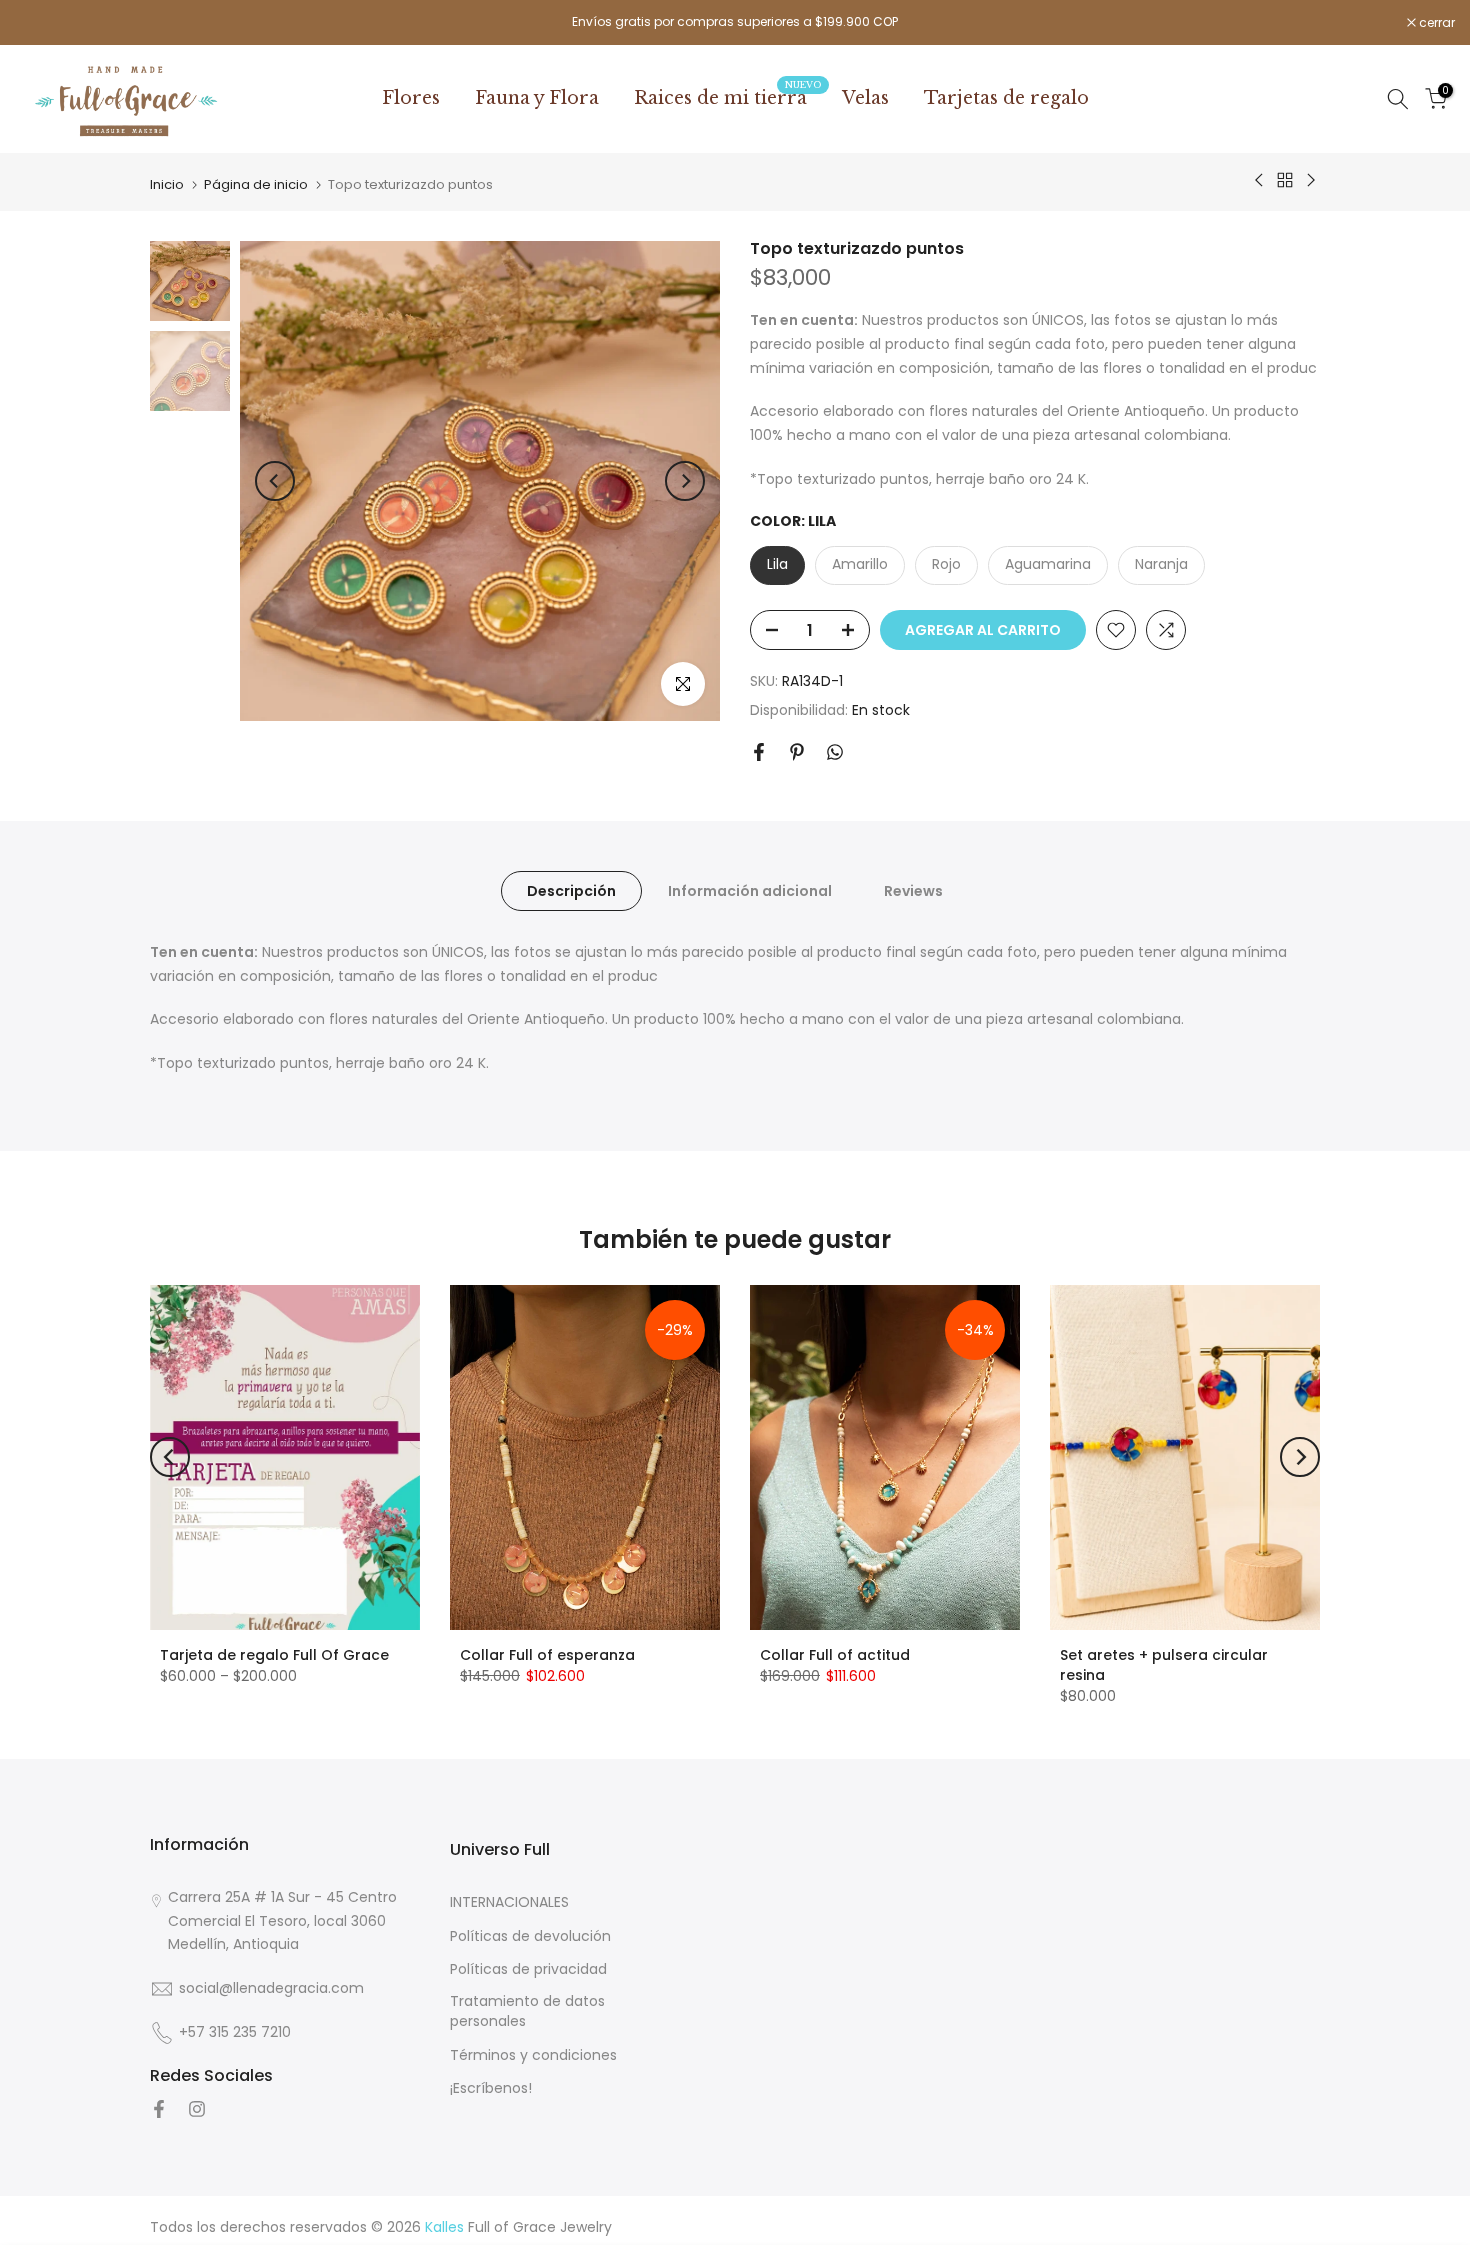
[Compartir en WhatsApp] (835, 752)
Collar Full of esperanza (547, 1655)
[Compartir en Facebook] (759, 752)
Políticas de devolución (530, 1935)
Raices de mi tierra (728, 97)
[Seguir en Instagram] (197, 2109)
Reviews (913, 890)
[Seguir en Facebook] (159, 2109)
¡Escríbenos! (491, 2088)
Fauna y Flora (537, 98)
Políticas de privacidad (528, 1969)
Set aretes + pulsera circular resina (1164, 1665)
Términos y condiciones (533, 2054)
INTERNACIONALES (509, 1902)
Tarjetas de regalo (1006, 98)
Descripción (571, 890)
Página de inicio (256, 184)
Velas (865, 98)
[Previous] (275, 481)
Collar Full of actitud (835, 1655)
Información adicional (750, 890)
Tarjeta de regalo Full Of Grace (274, 1655)
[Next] (685, 481)
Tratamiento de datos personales (527, 2011)
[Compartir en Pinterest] (797, 752)
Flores (411, 98)
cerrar (43, 23)
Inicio (167, 184)
